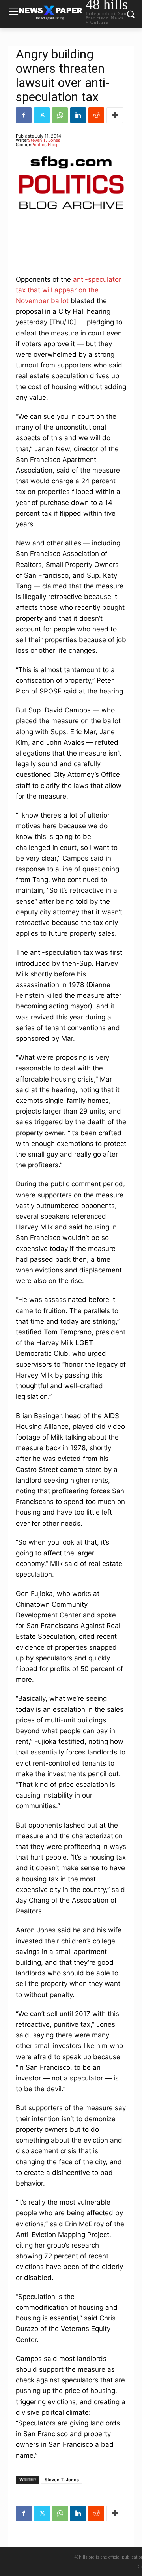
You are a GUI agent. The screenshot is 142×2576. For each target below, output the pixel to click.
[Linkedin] (78, 115)
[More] (115, 115)
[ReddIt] (96, 115)
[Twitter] (42, 115)
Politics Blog (44, 145)
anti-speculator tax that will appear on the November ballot (68, 290)
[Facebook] (24, 115)
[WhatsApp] (60, 115)
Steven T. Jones (44, 140)
